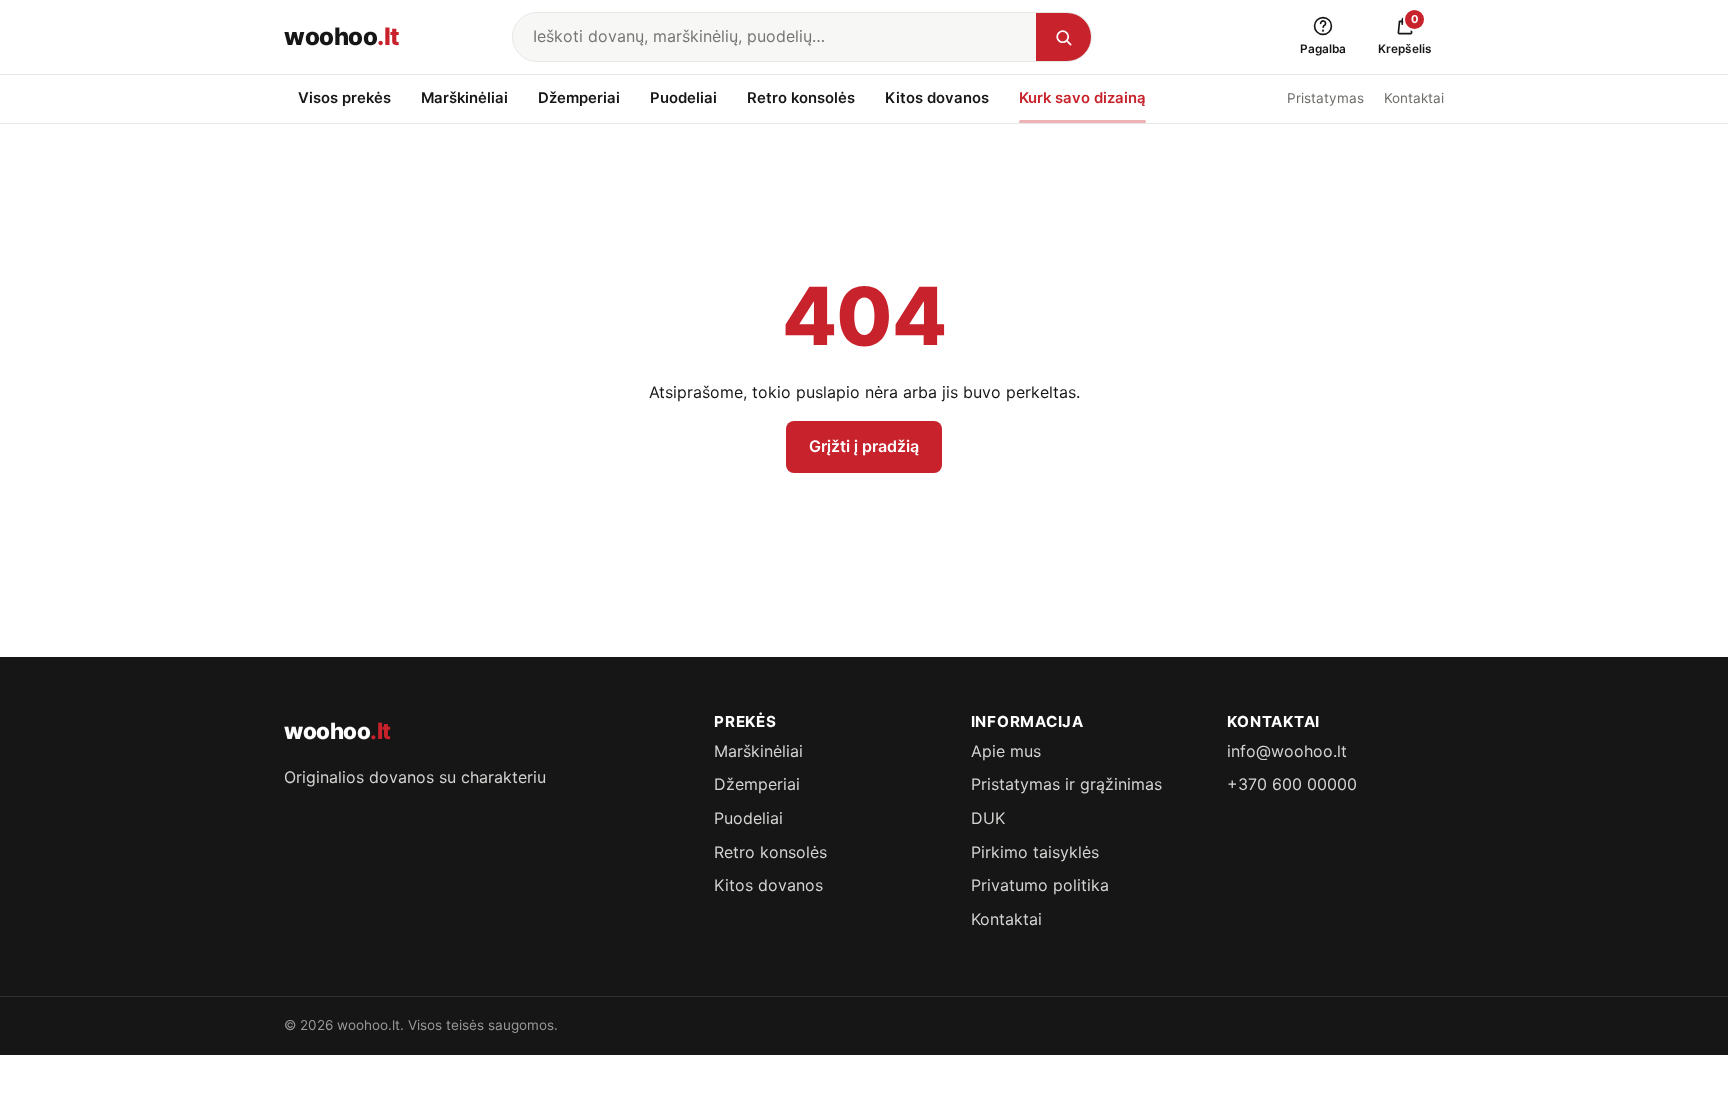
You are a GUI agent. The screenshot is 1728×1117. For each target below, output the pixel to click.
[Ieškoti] (1063, 37)
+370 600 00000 (1292, 784)
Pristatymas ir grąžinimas (1066, 784)
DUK (988, 818)
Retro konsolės (801, 98)
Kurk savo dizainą (1082, 98)
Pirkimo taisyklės (1035, 852)
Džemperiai (579, 98)
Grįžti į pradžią (864, 446)
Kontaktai (1414, 98)
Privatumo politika (1040, 885)
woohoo (342, 36)
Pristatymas (1325, 98)
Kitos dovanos (937, 98)
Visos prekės (344, 98)
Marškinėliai (464, 98)
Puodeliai (683, 98)
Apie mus (1006, 751)
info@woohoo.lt (1287, 751)
